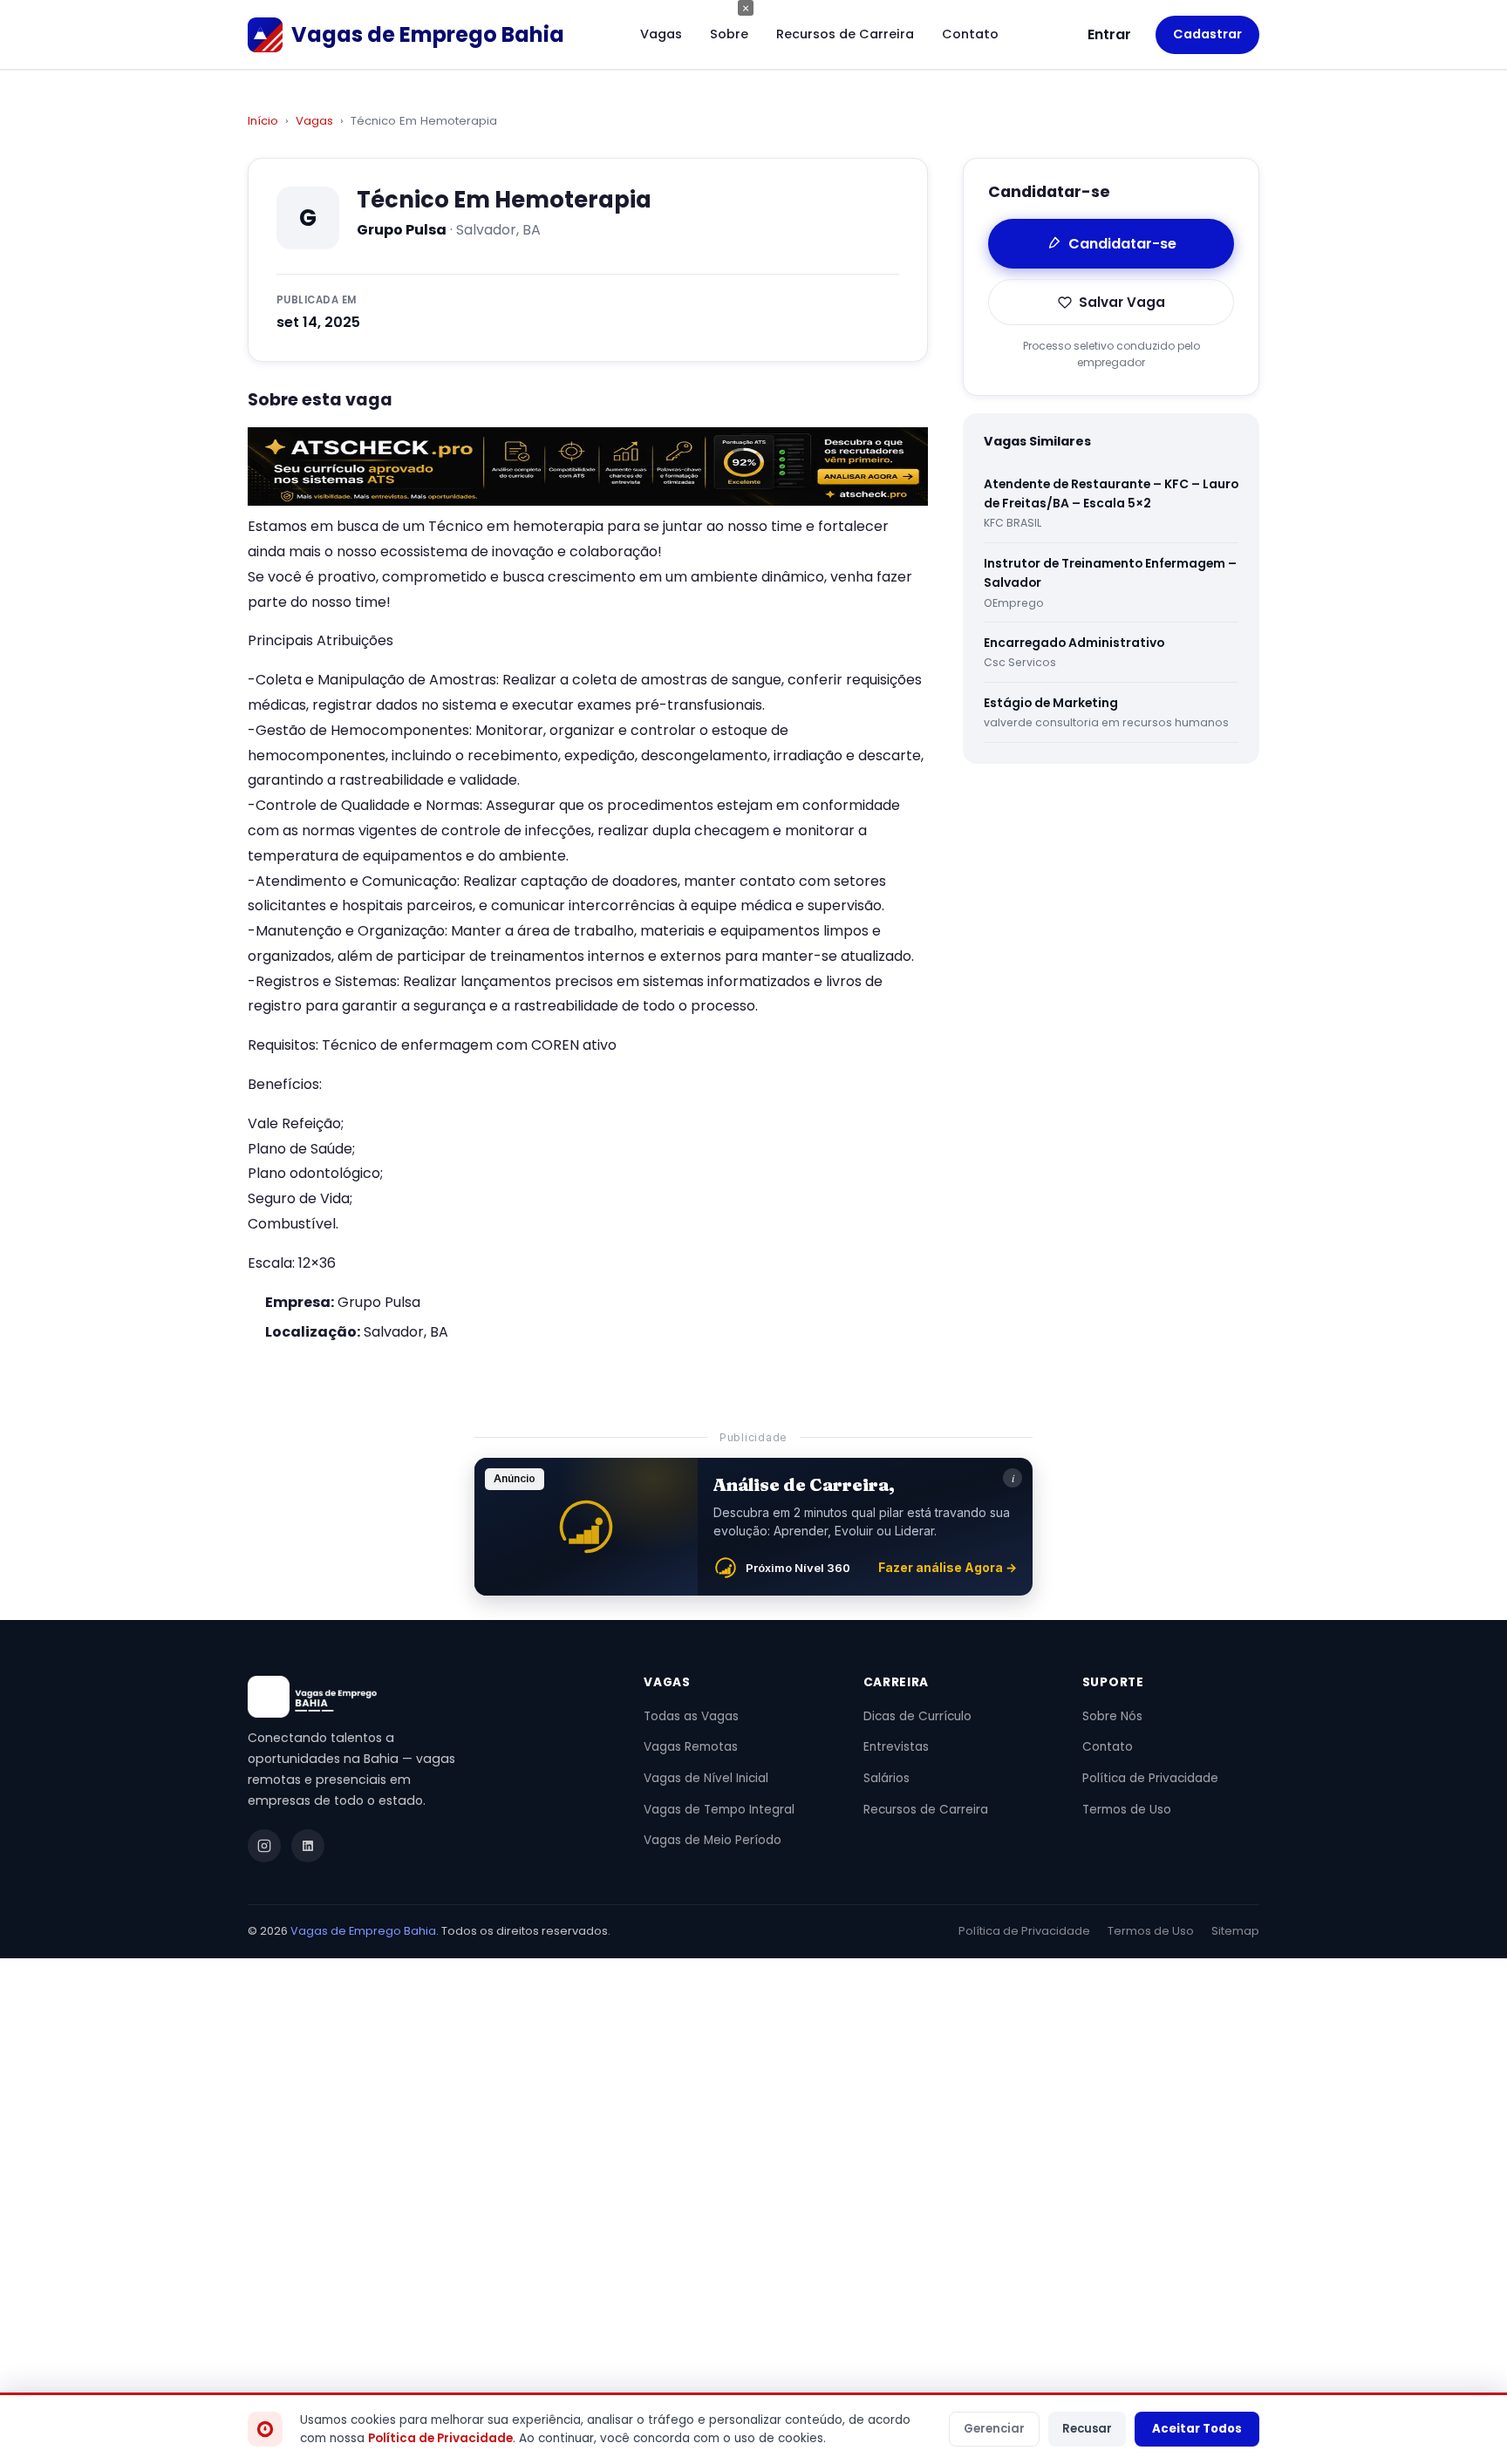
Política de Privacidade (1150, 1778)
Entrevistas (896, 1747)
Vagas (661, 34)
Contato (970, 34)
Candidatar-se (1122, 244)
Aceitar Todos (1197, 2429)
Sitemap (1235, 1931)
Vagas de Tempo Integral (719, 1810)
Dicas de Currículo (917, 1716)
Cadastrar (1207, 34)
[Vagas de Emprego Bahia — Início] (425, 1697)
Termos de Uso (1127, 1810)
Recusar (1087, 2429)
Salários (886, 1778)
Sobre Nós (1112, 1716)
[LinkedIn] (308, 1846)
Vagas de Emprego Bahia (363, 1931)
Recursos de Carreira (845, 34)
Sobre (729, 34)
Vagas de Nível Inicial (706, 1778)
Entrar (1109, 34)
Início (263, 121)
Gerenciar (994, 2429)
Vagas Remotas (691, 1747)
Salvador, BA (406, 1332)
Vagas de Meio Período (713, 1840)
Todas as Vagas (691, 1716)
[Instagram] (264, 1846)
